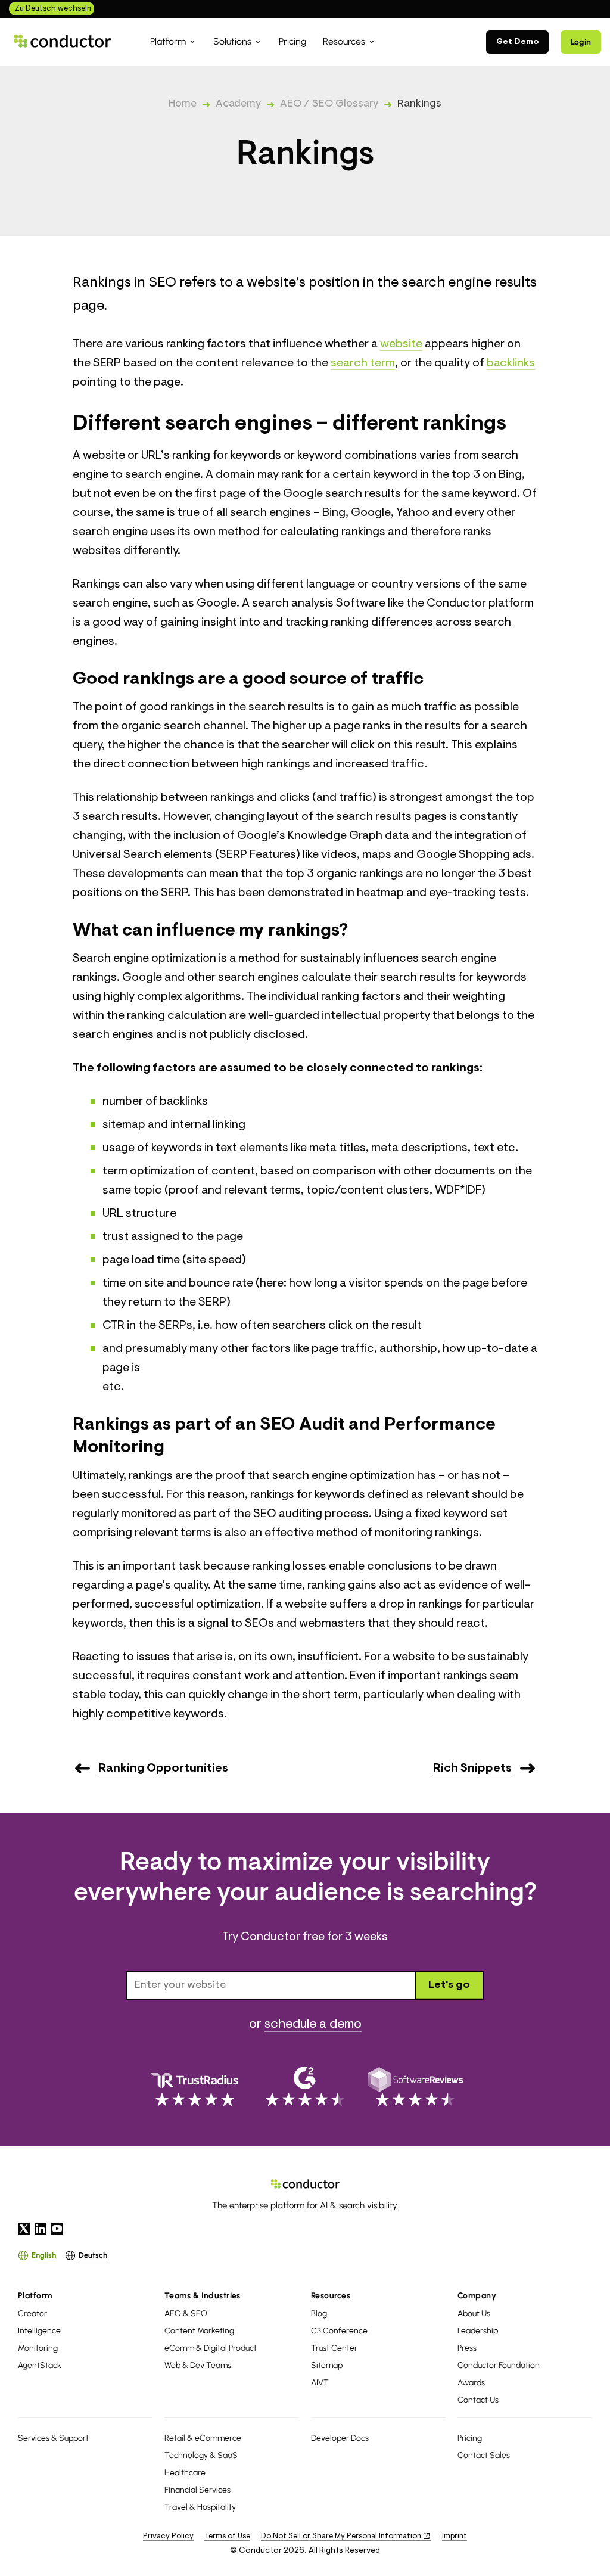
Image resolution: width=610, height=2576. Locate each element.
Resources (331, 2296)
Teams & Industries (203, 2296)
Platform (35, 2296)
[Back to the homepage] (63, 41)
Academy (238, 104)
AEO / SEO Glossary (329, 104)
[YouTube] (57, 2229)
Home (183, 104)
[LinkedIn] (41, 2229)
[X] (24, 2229)
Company (477, 2296)
